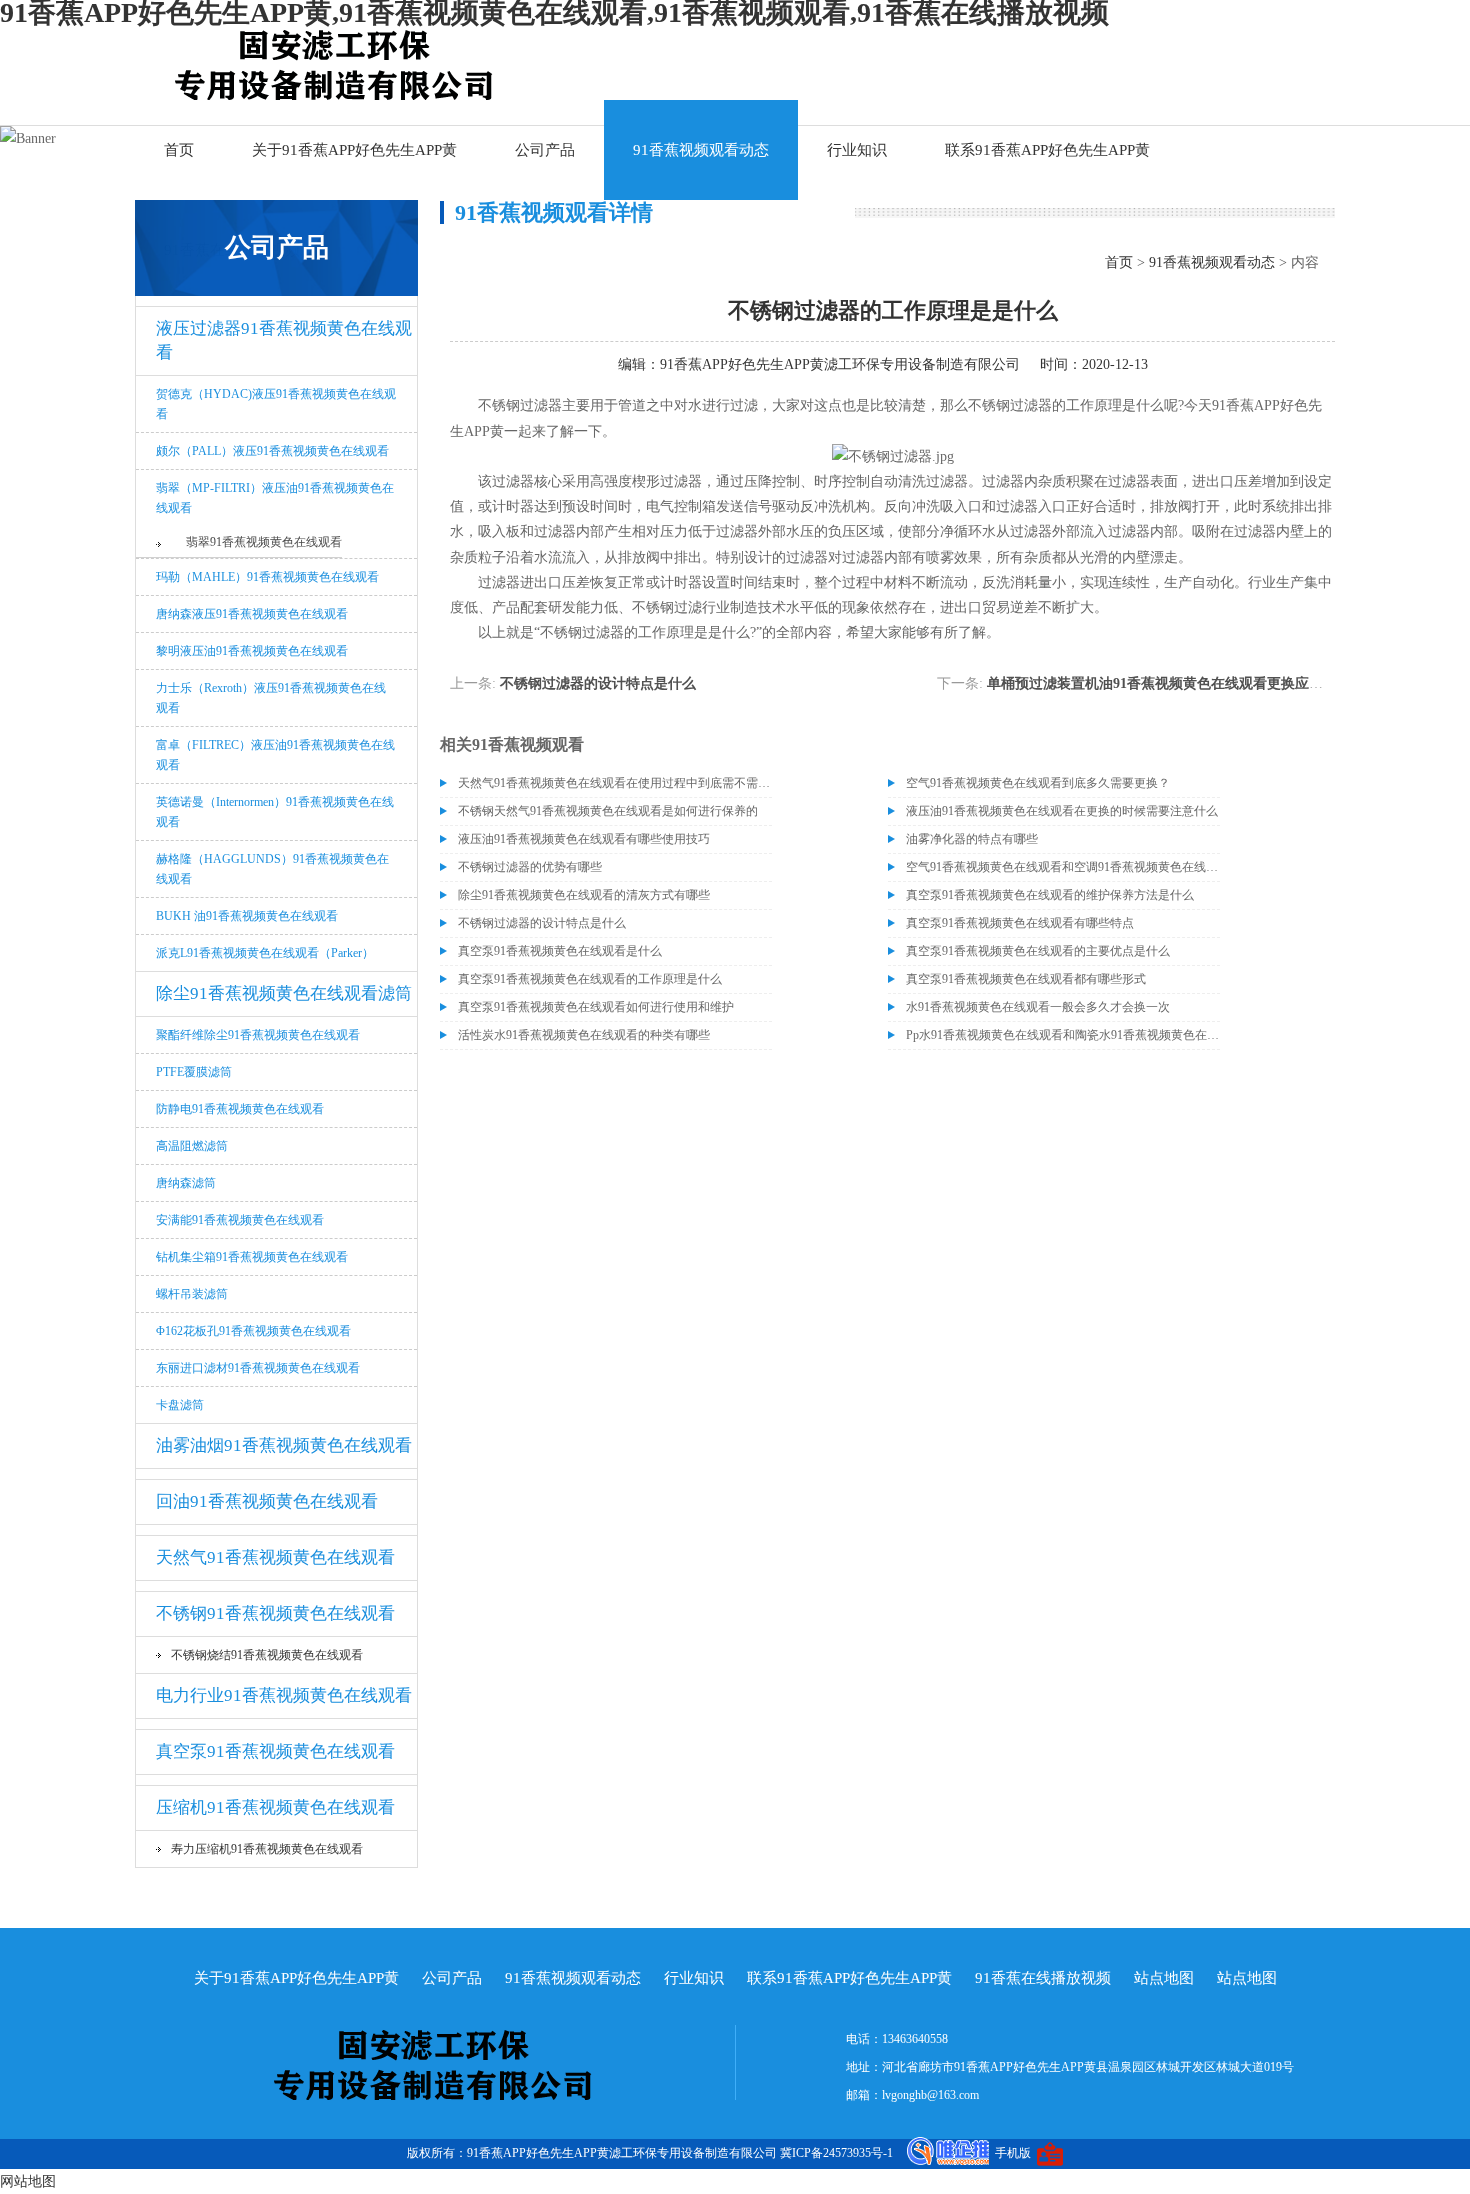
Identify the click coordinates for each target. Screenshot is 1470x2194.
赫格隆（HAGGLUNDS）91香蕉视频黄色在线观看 (272, 869)
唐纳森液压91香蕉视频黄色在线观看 (252, 614)
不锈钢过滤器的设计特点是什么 (598, 683)
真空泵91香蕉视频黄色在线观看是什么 (560, 951)
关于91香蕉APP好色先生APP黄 (354, 150)
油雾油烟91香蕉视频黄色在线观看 (284, 1445)
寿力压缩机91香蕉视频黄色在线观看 (267, 1849)
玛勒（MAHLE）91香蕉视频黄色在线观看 (267, 577)
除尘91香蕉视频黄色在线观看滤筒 (284, 993)
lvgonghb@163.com (930, 2095)
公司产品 (545, 150)
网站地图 (28, 2181)
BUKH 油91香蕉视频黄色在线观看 (247, 916)
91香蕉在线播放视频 (1043, 1978)
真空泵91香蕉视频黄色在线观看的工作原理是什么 (590, 979)
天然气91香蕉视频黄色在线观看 (275, 1557)
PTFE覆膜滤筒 (194, 1072)
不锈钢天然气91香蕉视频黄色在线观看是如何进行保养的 (608, 811)
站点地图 (1164, 1978)
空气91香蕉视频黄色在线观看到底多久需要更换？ (1038, 783)
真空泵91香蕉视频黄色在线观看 (275, 1751)
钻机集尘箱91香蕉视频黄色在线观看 (252, 1257)
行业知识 (857, 150)
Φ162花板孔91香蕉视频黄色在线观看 (253, 1331)
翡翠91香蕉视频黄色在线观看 (264, 542)
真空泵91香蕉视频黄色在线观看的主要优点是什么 (1038, 951)
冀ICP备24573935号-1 (836, 2153)
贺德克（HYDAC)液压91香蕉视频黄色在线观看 (276, 404)
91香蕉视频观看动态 (701, 150)
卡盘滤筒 (180, 1405)
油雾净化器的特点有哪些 (972, 839)
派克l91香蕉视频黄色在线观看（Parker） (265, 953)
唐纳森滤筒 (186, 1183)
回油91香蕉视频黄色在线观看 (267, 1501)
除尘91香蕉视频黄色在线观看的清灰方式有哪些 (584, 895)
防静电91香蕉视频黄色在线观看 (240, 1109)
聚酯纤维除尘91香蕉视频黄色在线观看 (258, 1035)
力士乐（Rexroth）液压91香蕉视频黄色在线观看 (271, 698)
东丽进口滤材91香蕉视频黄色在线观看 (258, 1368)
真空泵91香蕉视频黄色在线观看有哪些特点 (1020, 923)
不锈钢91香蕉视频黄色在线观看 (275, 1613)
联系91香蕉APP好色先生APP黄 (1047, 150)
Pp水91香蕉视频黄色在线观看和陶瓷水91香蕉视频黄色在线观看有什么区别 (1063, 1035)
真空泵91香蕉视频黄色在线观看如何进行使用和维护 (596, 1007)
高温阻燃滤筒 (192, 1146)
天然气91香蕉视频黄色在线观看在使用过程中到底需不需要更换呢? (615, 783)
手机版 (1013, 2153)
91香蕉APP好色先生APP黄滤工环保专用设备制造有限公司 (840, 364)
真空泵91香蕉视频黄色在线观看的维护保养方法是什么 (1050, 895)
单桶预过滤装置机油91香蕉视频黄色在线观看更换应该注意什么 (1183, 683)
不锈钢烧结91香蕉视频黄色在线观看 (267, 1655)
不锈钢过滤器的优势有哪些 (530, 867)
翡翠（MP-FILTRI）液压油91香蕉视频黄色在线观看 (275, 498)
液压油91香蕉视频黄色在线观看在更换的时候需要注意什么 (1062, 811)
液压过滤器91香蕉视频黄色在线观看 (284, 340)
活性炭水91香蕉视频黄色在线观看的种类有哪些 (584, 1035)
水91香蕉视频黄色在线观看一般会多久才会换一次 (1038, 1007)
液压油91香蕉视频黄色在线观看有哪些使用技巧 (584, 839)
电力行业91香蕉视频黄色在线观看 (284, 1695)
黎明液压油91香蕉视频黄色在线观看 (252, 651)
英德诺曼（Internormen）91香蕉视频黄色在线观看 (275, 812)
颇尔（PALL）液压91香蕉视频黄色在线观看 (272, 451)
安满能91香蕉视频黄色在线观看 (240, 1220)
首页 (179, 150)
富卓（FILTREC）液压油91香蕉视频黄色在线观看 (275, 755)
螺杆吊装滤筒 (192, 1294)
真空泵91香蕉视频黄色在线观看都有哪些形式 (1026, 979)
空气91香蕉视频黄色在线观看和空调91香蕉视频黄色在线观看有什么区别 (1063, 867)
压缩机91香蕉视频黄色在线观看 (275, 1807)
